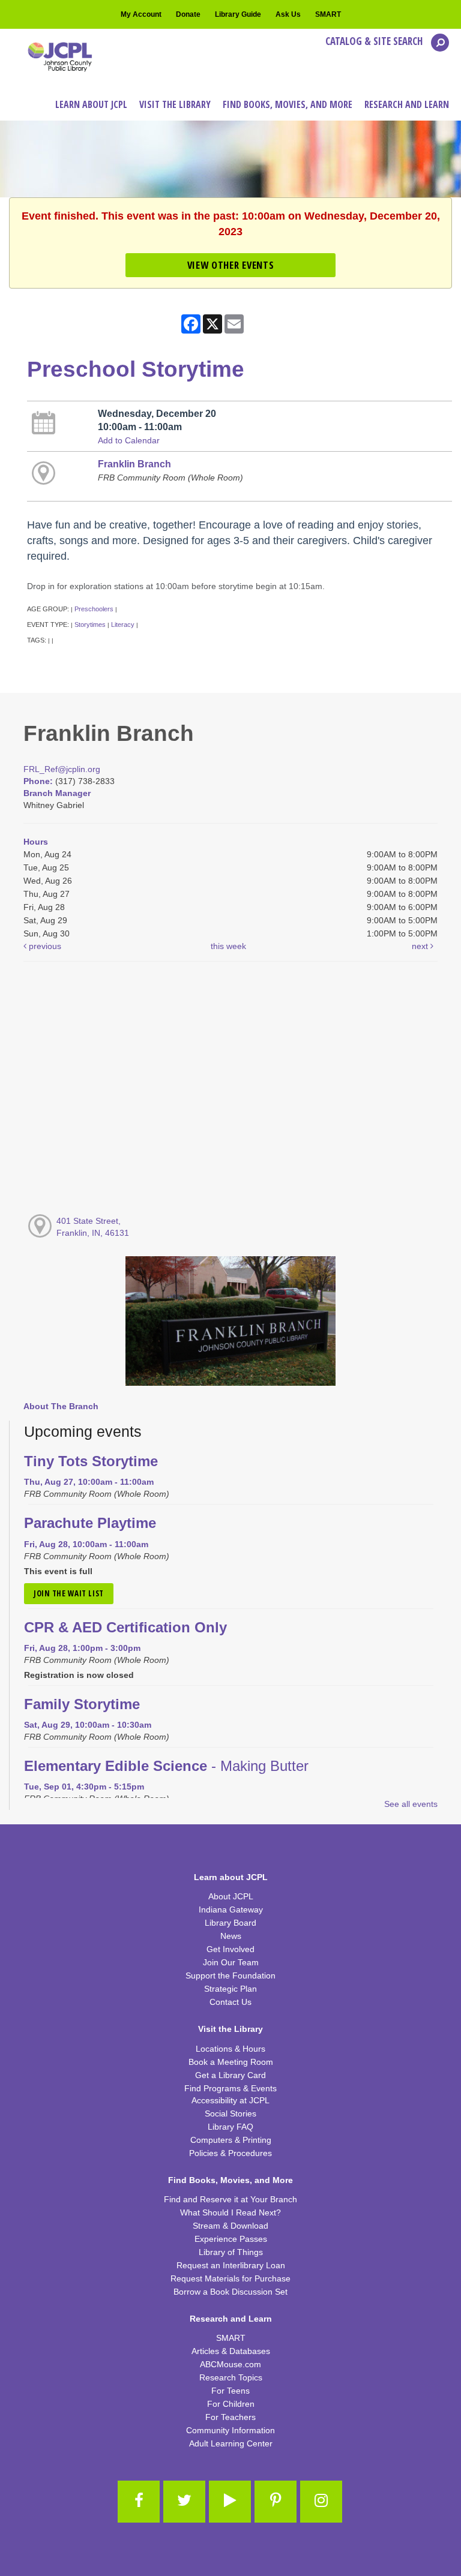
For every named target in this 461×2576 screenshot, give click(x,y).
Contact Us (230, 2002)
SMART (328, 14)
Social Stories (230, 2113)
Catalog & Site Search (375, 41)
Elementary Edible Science (166, 1766)
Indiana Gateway (231, 1910)
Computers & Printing (231, 2140)
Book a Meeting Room (231, 2062)
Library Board (230, 1923)
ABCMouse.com (230, 2364)
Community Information (230, 2430)
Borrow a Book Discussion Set (230, 2292)
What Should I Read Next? (230, 2212)
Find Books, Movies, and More (230, 2180)
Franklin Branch (134, 464)
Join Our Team (231, 1962)
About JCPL (231, 1896)
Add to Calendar (129, 440)
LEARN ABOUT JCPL (91, 104)
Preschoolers (94, 609)
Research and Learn (231, 2319)
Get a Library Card (230, 2075)
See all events (411, 1804)
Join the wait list (69, 1593)
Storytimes (90, 625)
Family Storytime (82, 1704)
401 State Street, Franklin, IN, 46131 (93, 1227)
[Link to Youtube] (230, 2502)
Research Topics (231, 2377)
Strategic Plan (230, 1989)
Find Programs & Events (230, 2088)
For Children (231, 2404)
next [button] (421, 946)
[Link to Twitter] (184, 2502)
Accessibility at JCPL (230, 2100)
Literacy (123, 625)
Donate (188, 14)
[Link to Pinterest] (276, 2502)
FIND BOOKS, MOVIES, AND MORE (288, 104)
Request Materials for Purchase (230, 2278)
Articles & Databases (231, 2351)
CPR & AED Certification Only (125, 1628)
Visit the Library (230, 2029)
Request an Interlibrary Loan (231, 2265)
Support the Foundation (230, 1975)
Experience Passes (231, 2239)
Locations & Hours (230, 2049)
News (231, 1936)
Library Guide (238, 14)
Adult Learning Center (231, 2443)
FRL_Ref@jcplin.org (62, 769)
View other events (230, 265)
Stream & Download (230, 2226)
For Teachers (230, 2417)
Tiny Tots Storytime (91, 1461)
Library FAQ (230, 2127)
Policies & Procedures (230, 2153)
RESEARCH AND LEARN (407, 104)
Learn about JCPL (231, 1877)
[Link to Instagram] (321, 2502)
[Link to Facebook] (139, 2502)
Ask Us (288, 14)
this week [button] (228, 946)
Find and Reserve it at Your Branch (230, 2199)
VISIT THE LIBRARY (175, 104)
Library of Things (231, 2252)
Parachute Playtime (90, 1523)
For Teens (230, 2391)
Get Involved (230, 1949)
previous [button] (44, 946)
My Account (141, 14)
